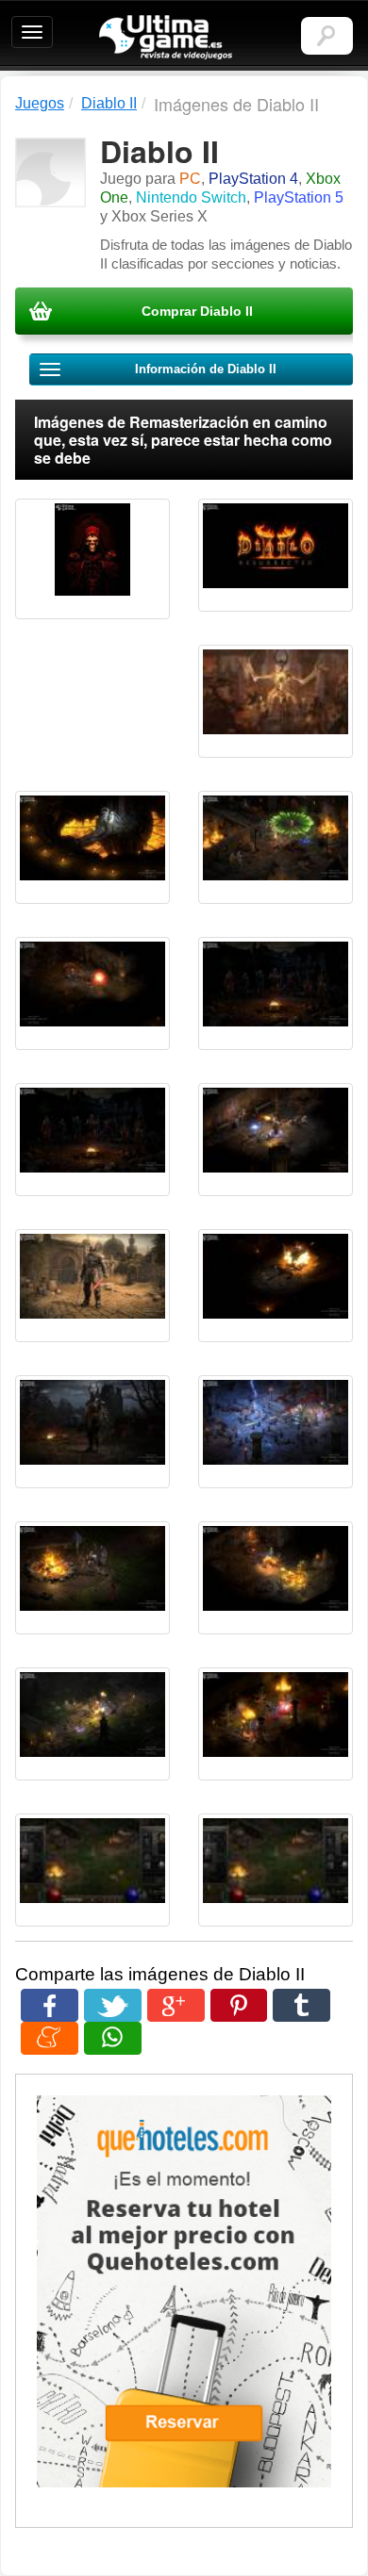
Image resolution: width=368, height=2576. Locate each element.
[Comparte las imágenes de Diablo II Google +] (176, 2005)
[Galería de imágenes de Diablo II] (92, 559)
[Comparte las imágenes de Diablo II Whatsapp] (113, 2038)
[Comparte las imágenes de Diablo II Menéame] (50, 2038)
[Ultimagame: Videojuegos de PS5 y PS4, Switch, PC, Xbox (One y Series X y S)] (166, 38)
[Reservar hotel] (184, 2291)
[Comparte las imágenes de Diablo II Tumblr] (301, 2005)
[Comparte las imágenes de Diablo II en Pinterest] (239, 2005)
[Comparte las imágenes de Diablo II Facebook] (50, 2005)
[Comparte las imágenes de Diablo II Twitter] (113, 2005)
